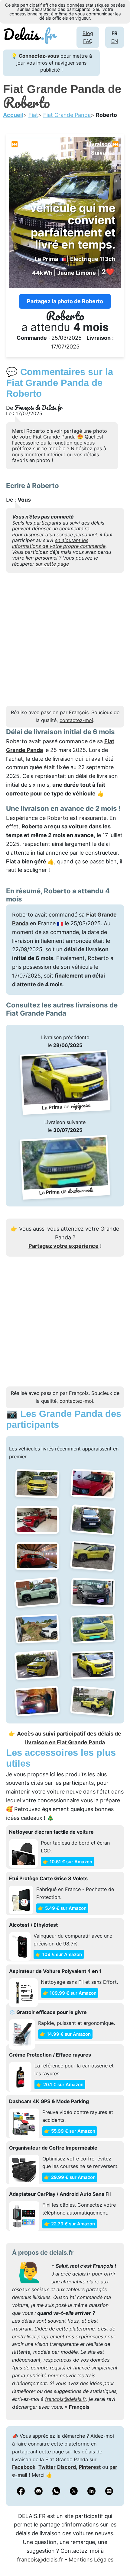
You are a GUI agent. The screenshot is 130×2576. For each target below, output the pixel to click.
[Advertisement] (65, 641)
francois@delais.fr (65, 2399)
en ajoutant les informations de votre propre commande (59, 543)
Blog (88, 33)
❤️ (108, 272)
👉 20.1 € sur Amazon (60, 2085)
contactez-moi (76, 720)
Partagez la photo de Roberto (65, 301)
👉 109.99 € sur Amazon (70, 1993)
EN (115, 41)
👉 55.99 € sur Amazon (70, 2131)
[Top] (116, 2556)
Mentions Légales (91, 2560)
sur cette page (52, 564)
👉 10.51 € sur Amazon (67, 1862)
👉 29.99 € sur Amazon (70, 2177)
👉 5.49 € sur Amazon (62, 1908)
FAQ (88, 41)
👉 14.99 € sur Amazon (65, 2034)
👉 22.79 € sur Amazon (70, 2224)
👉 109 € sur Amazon (59, 1954)
